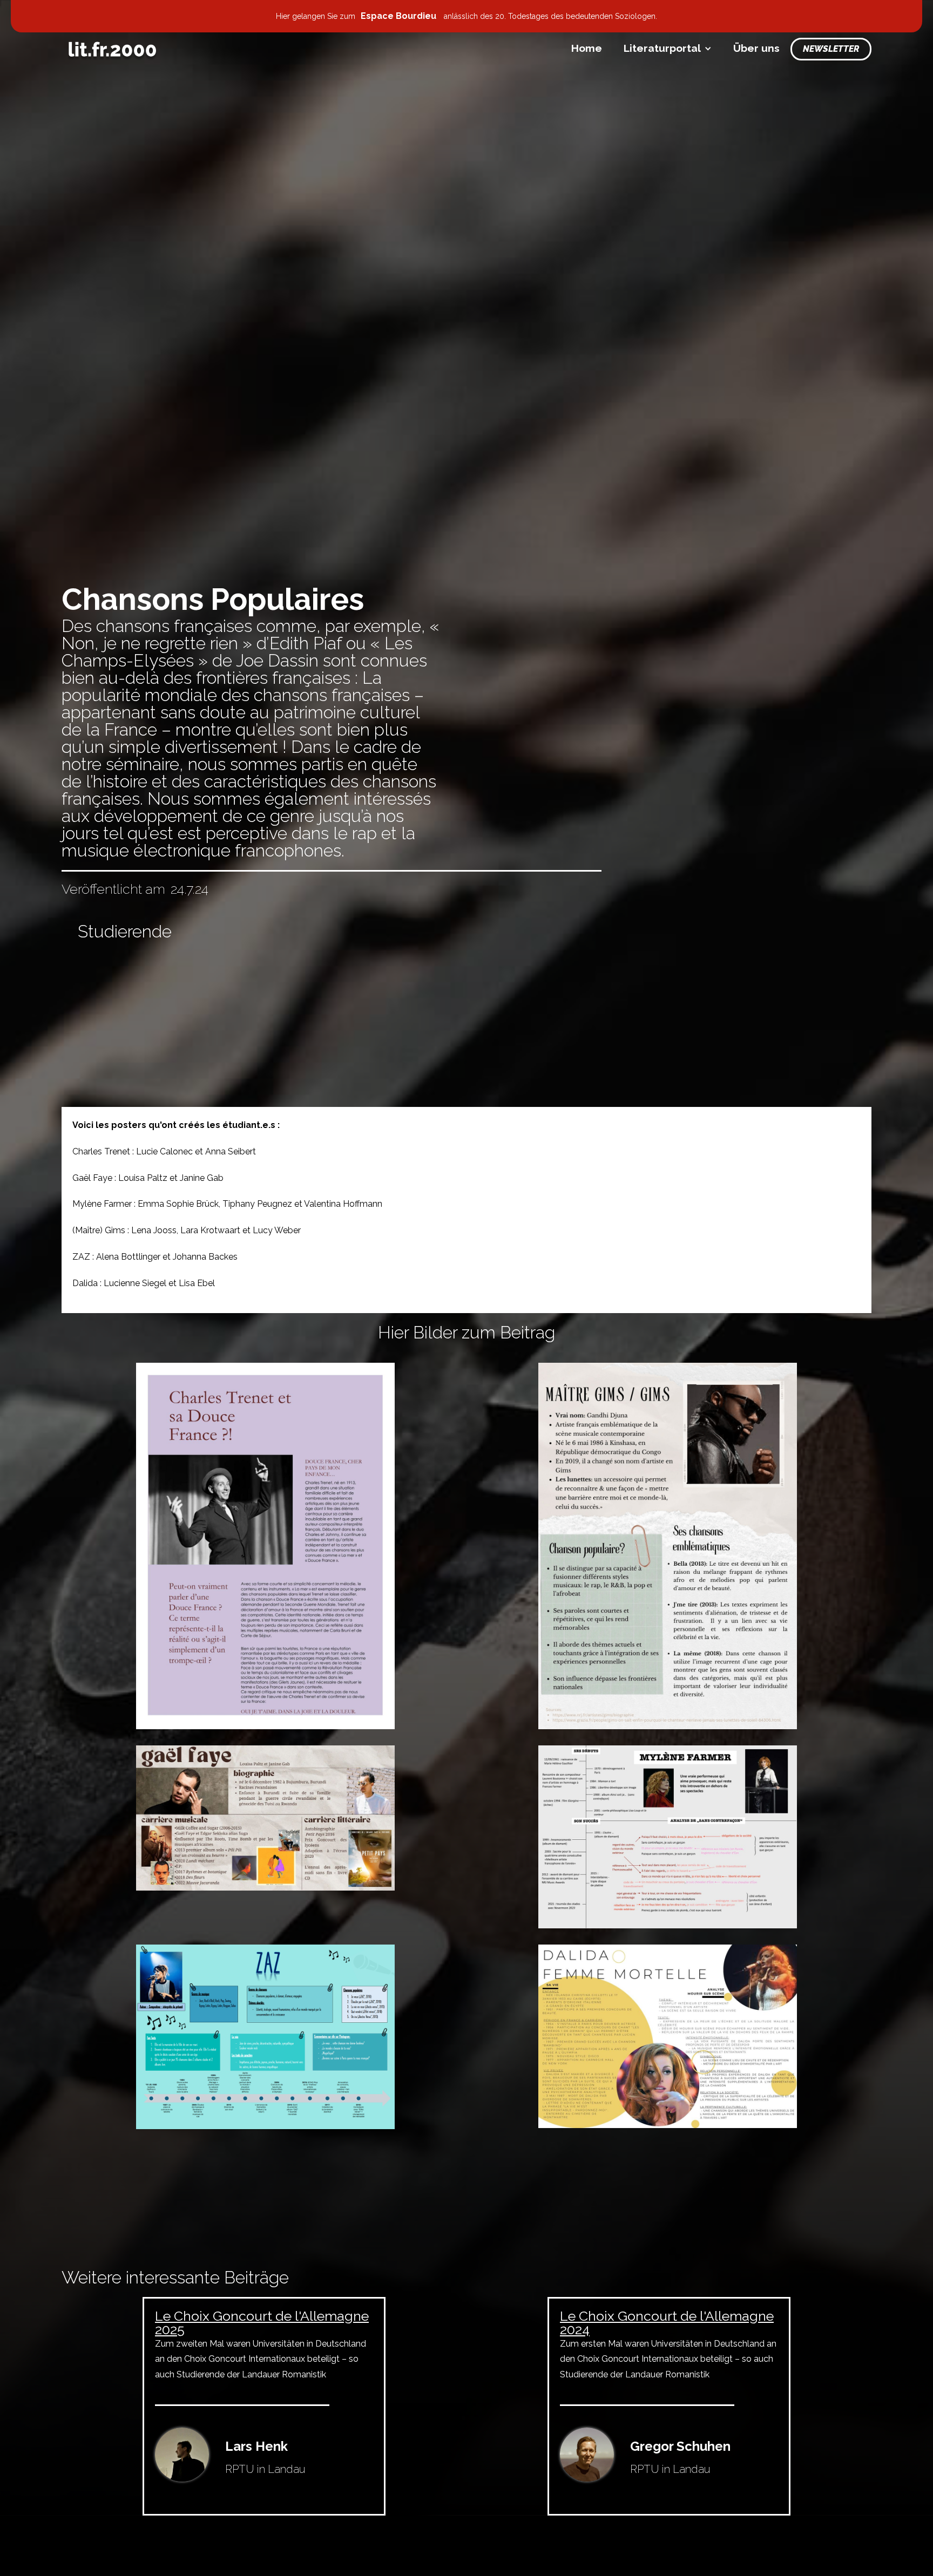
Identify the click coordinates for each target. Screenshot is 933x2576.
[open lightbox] (266, 1546)
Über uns (756, 48)
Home (587, 48)
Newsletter (831, 49)
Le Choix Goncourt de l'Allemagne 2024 (667, 2323)
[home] (112, 49)
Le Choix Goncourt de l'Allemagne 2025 (262, 2323)
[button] (668, 48)
